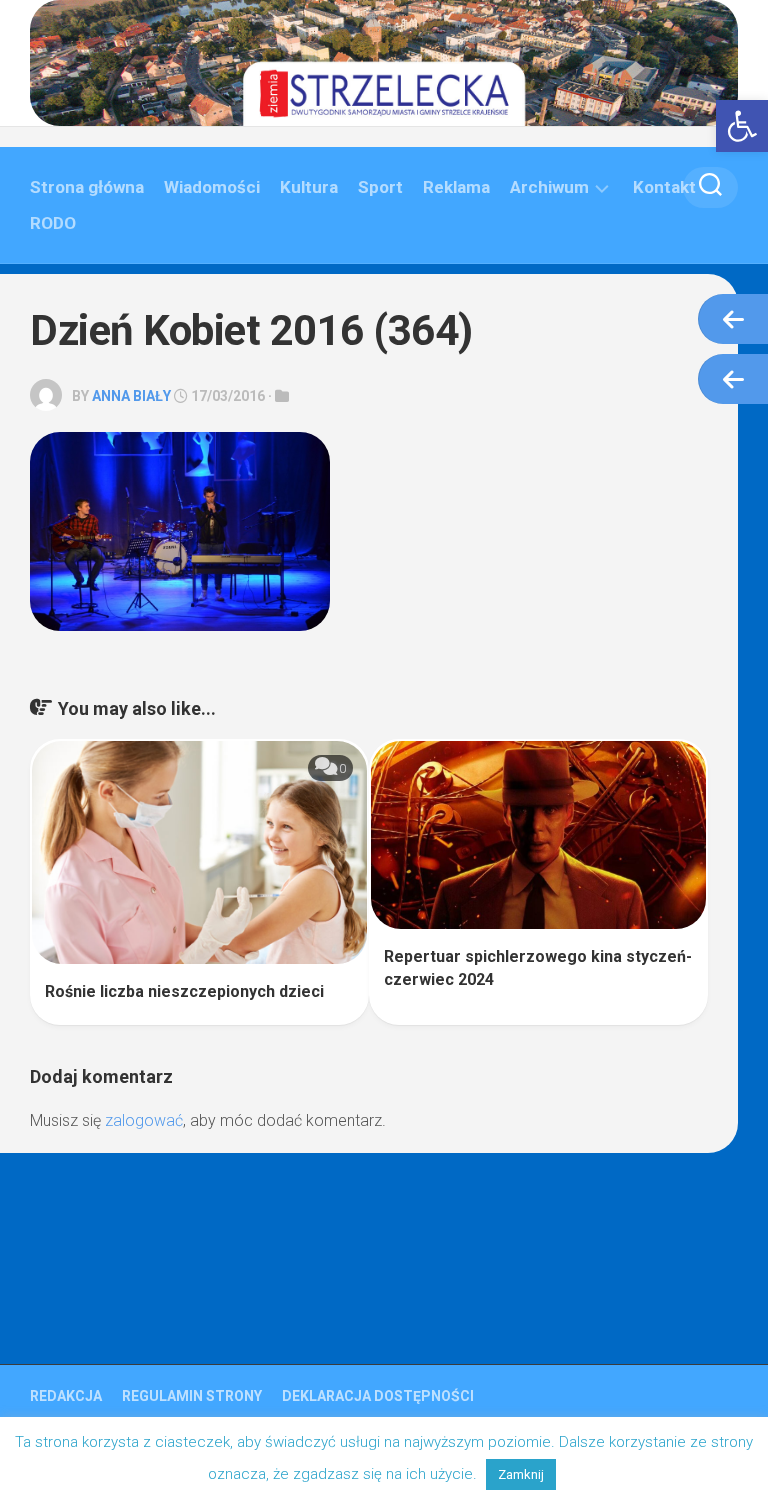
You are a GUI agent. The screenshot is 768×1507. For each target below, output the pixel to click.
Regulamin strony (192, 1396)
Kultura (309, 187)
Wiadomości (212, 187)
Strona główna (87, 187)
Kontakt (664, 187)
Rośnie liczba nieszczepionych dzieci (184, 991)
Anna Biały (131, 396)
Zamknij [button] (521, 1474)
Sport (380, 187)
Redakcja (66, 1396)
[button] (742, 126)
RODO (53, 223)
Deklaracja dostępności (378, 1396)
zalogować (144, 1120)
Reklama (456, 187)
